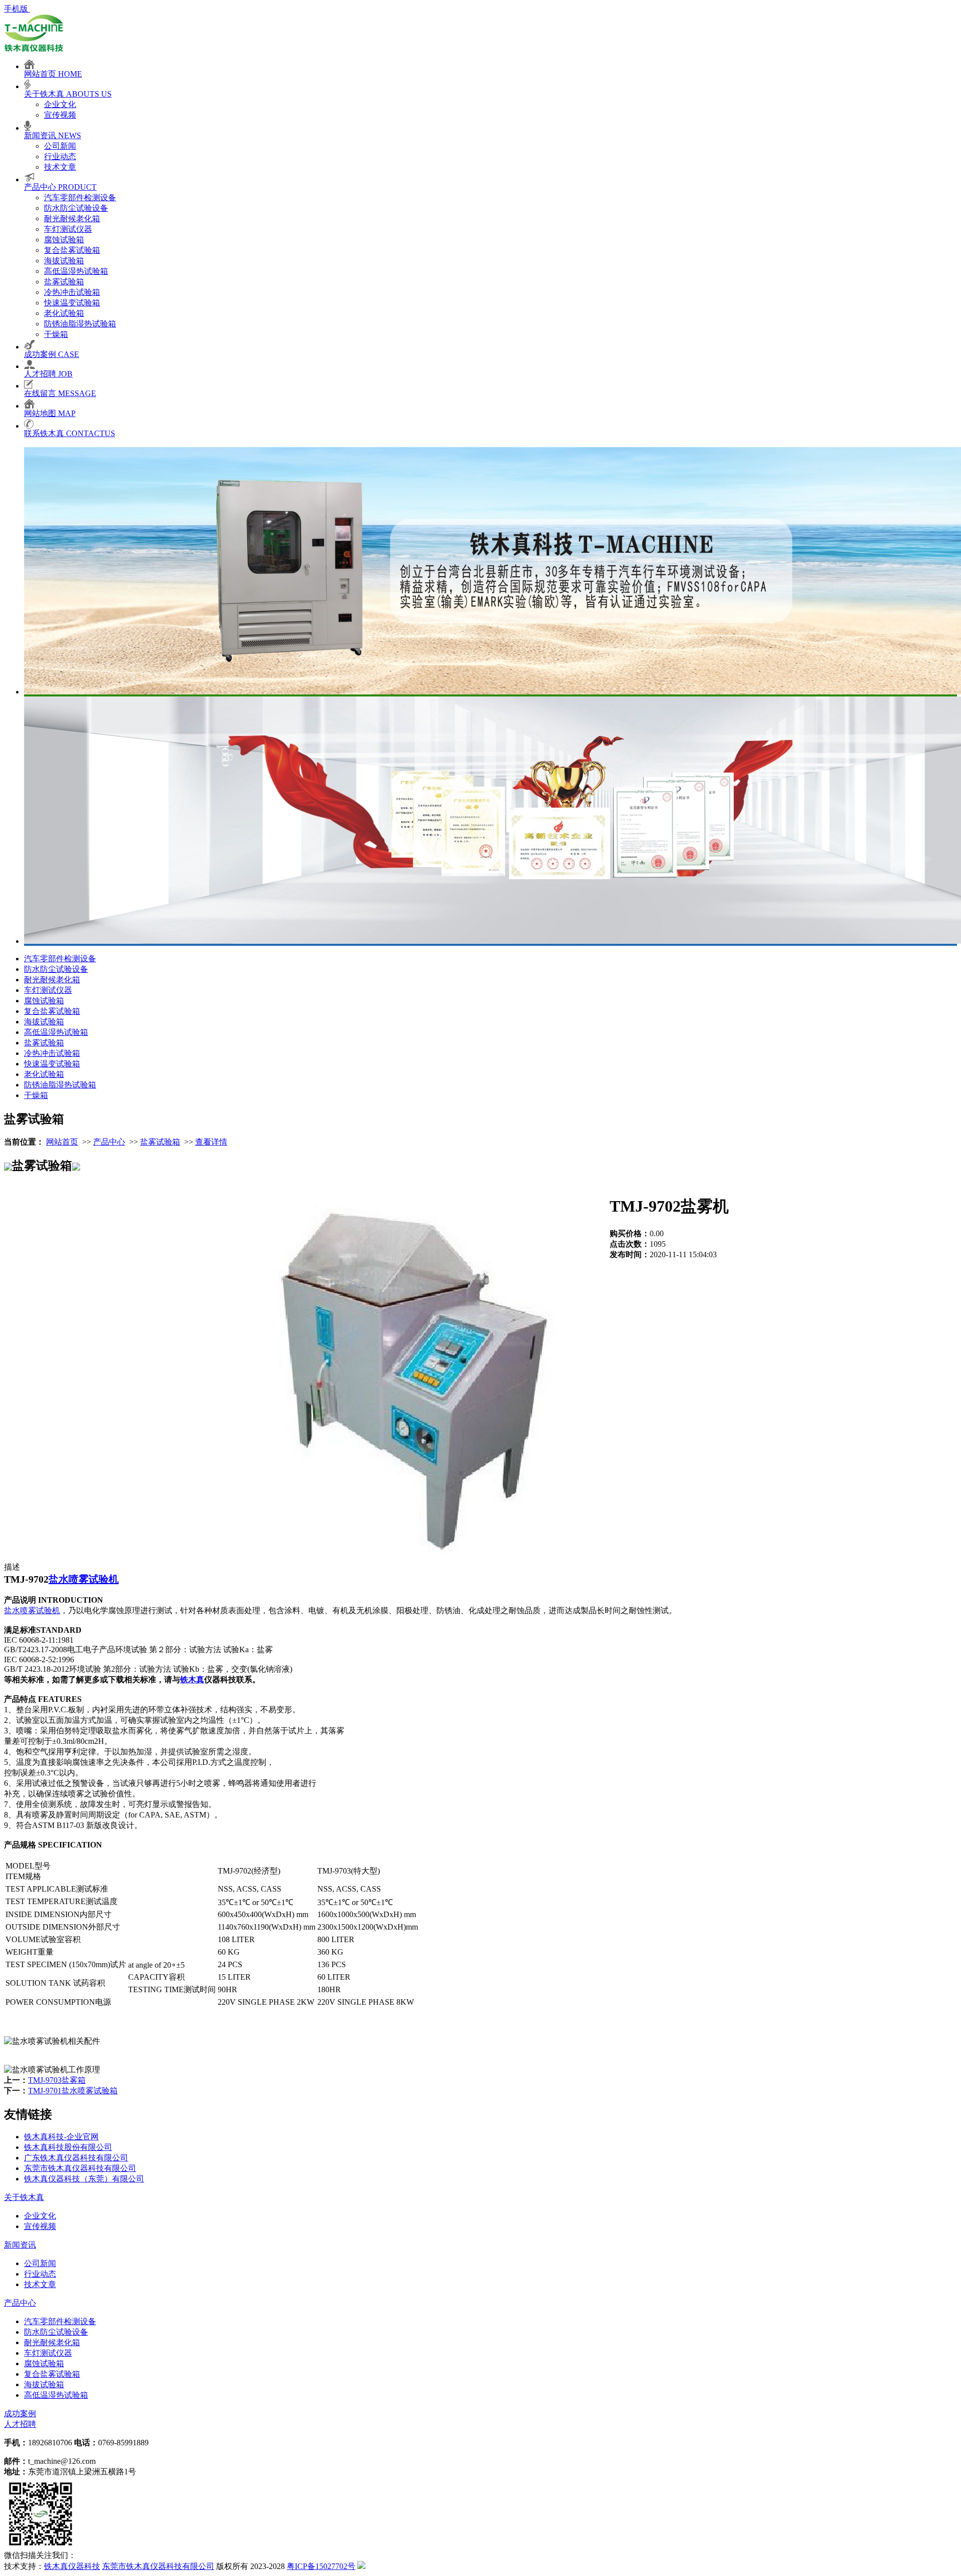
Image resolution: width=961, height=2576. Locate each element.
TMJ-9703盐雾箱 (57, 2080)
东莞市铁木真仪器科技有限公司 (80, 2168)
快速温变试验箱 (72, 303)
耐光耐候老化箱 (72, 219)
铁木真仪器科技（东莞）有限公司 (84, 2179)
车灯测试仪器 (68, 229)
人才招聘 (20, 2424)
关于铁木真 (24, 2197)
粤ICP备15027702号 (321, 2566)
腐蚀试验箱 (64, 240)
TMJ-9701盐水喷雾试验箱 (73, 2091)
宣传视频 (60, 115)
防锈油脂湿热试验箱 (80, 324)
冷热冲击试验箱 (72, 292)
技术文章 (60, 167)
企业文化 (60, 104)
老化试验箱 (64, 313)
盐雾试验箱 (64, 282)
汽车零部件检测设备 (80, 198)
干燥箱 (56, 334)
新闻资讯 (20, 2245)
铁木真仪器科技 (72, 2566)
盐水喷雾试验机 (84, 1579)
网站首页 (62, 1142)
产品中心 (109, 1142)
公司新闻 (60, 146)
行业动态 (60, 156)
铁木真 (192, 1680)
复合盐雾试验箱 (72, 250)
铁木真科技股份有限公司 (68, 2147)
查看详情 (211, 1142)
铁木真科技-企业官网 (61, 2137)
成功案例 (20, 2414)
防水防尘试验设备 (76, 208)
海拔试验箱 (64, 261)
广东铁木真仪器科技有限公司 (76, 2158)
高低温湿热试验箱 (76, 271)
